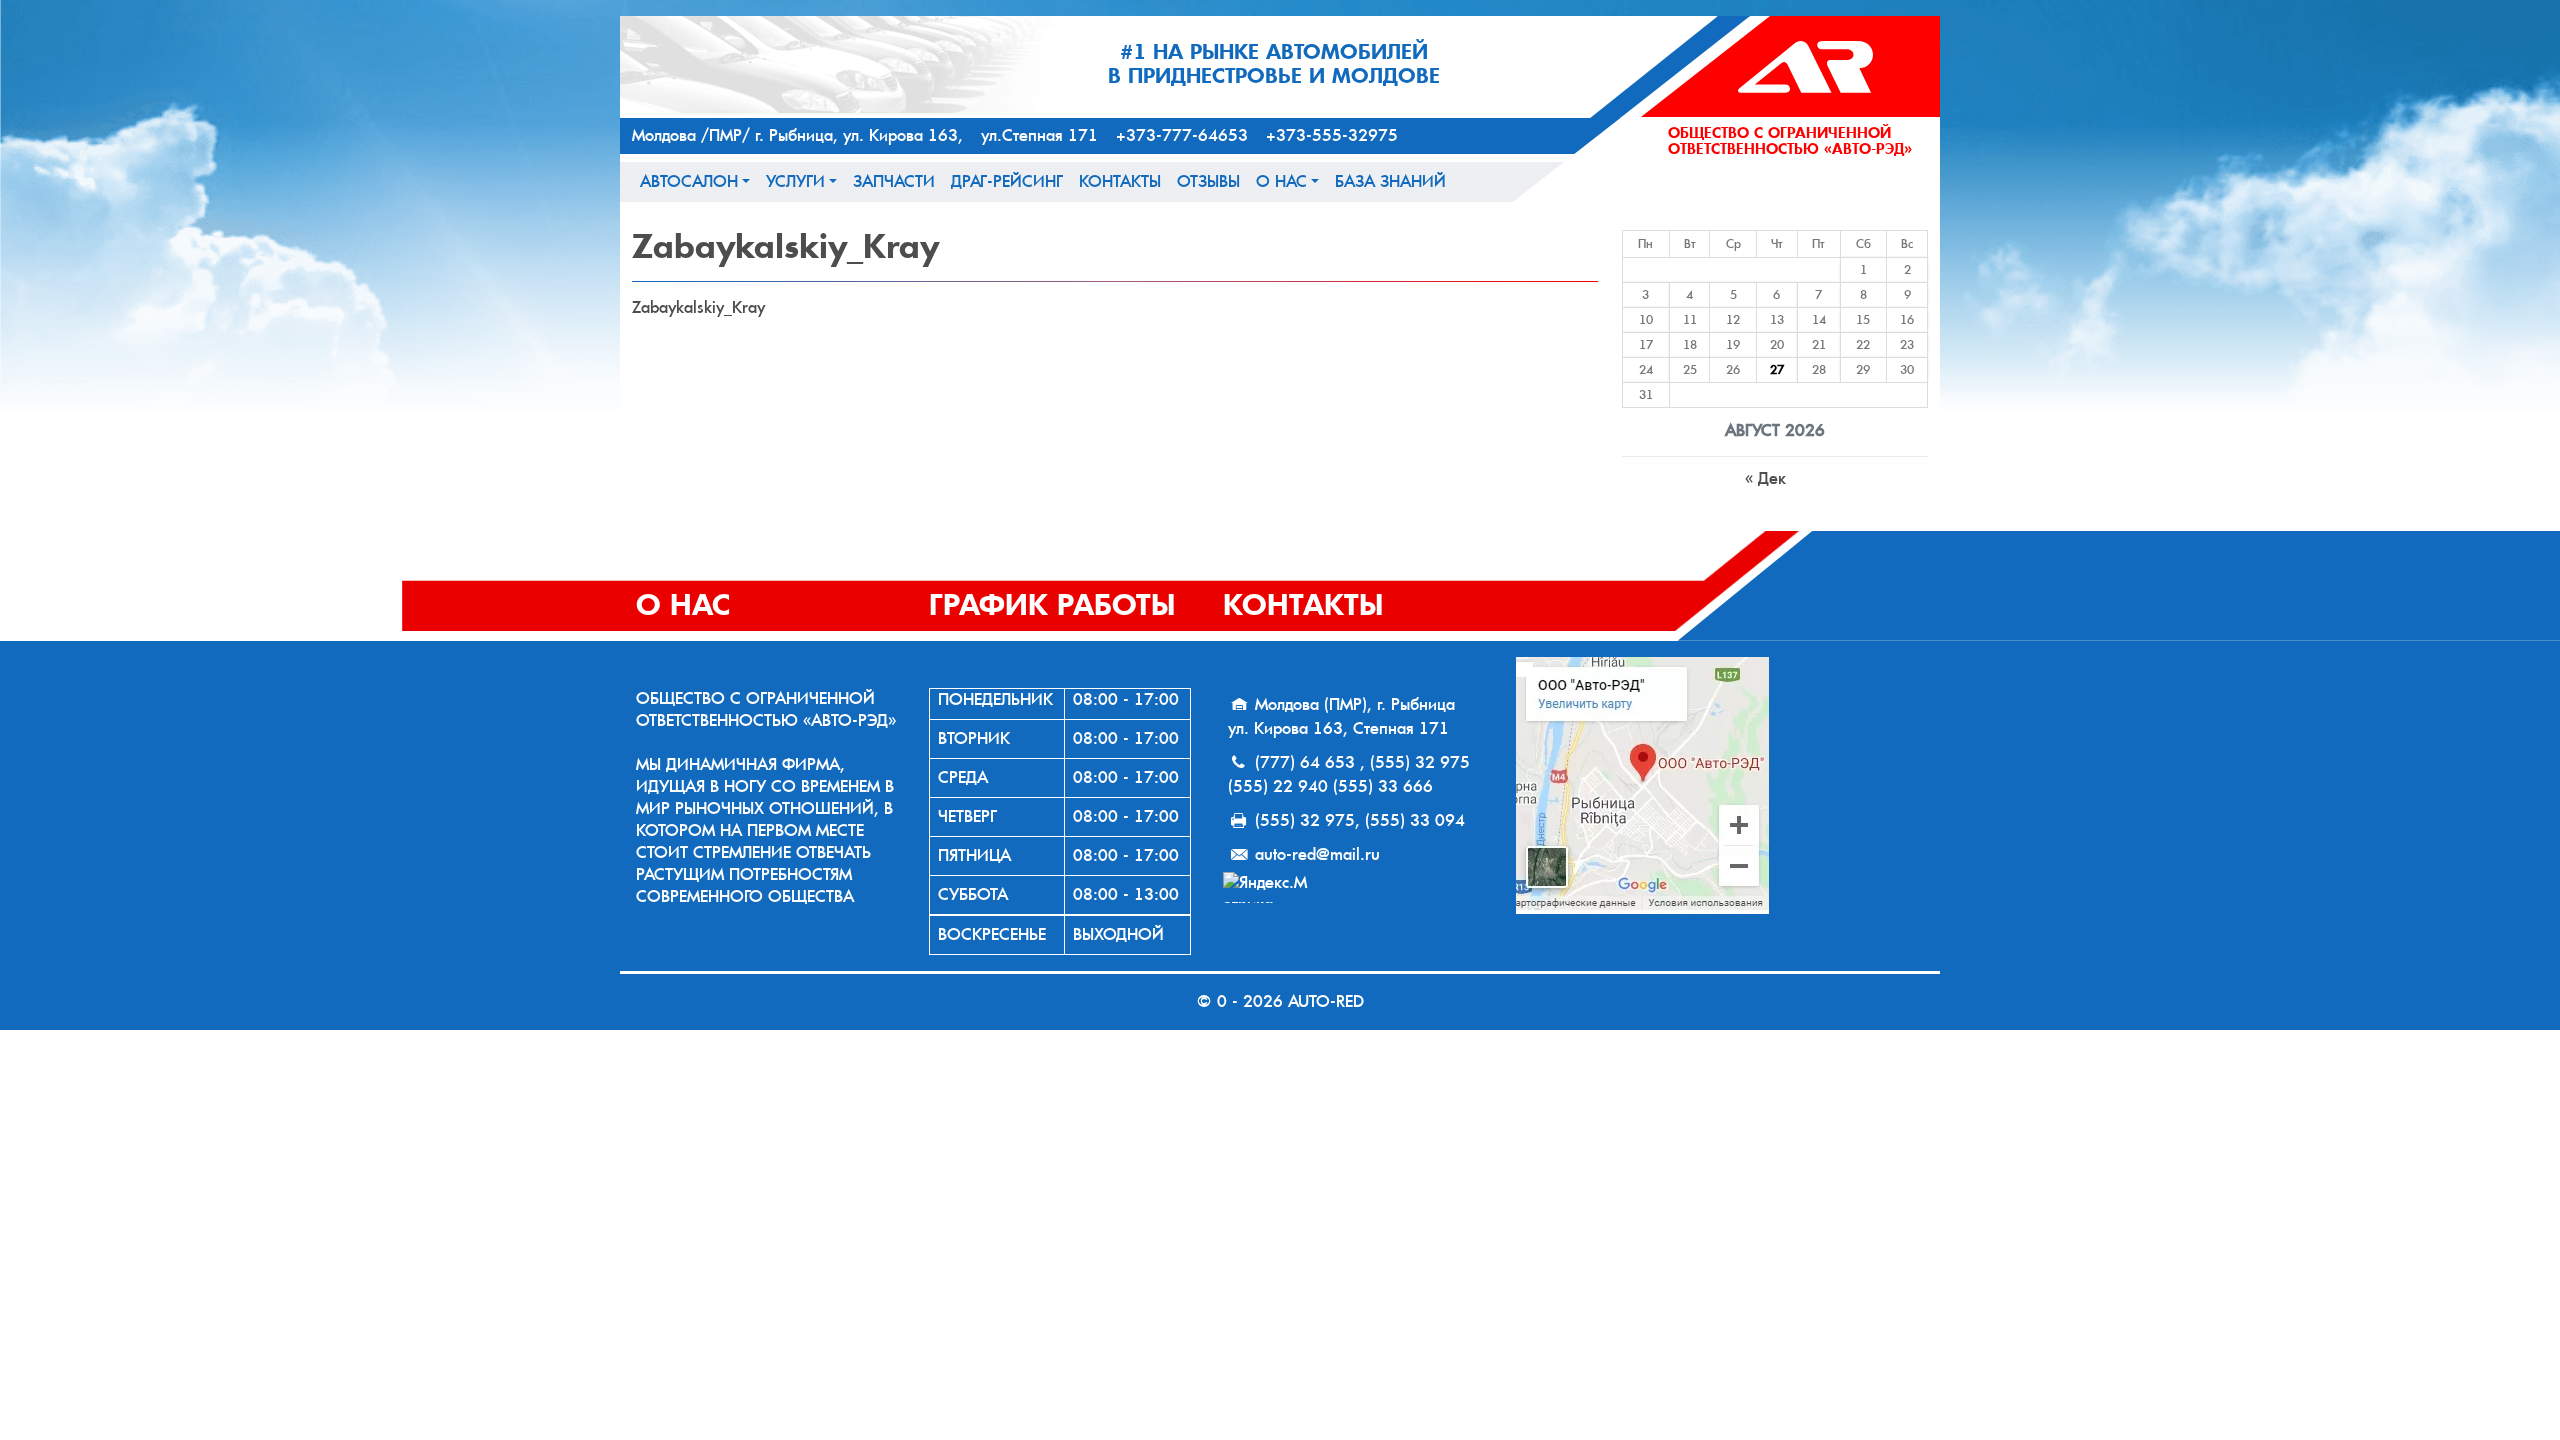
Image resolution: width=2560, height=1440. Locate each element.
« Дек (1765, 478)
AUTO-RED (1326, 1001)
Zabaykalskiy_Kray (698, 307)
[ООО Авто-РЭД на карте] (1720, 785)
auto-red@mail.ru (1317, 854)
